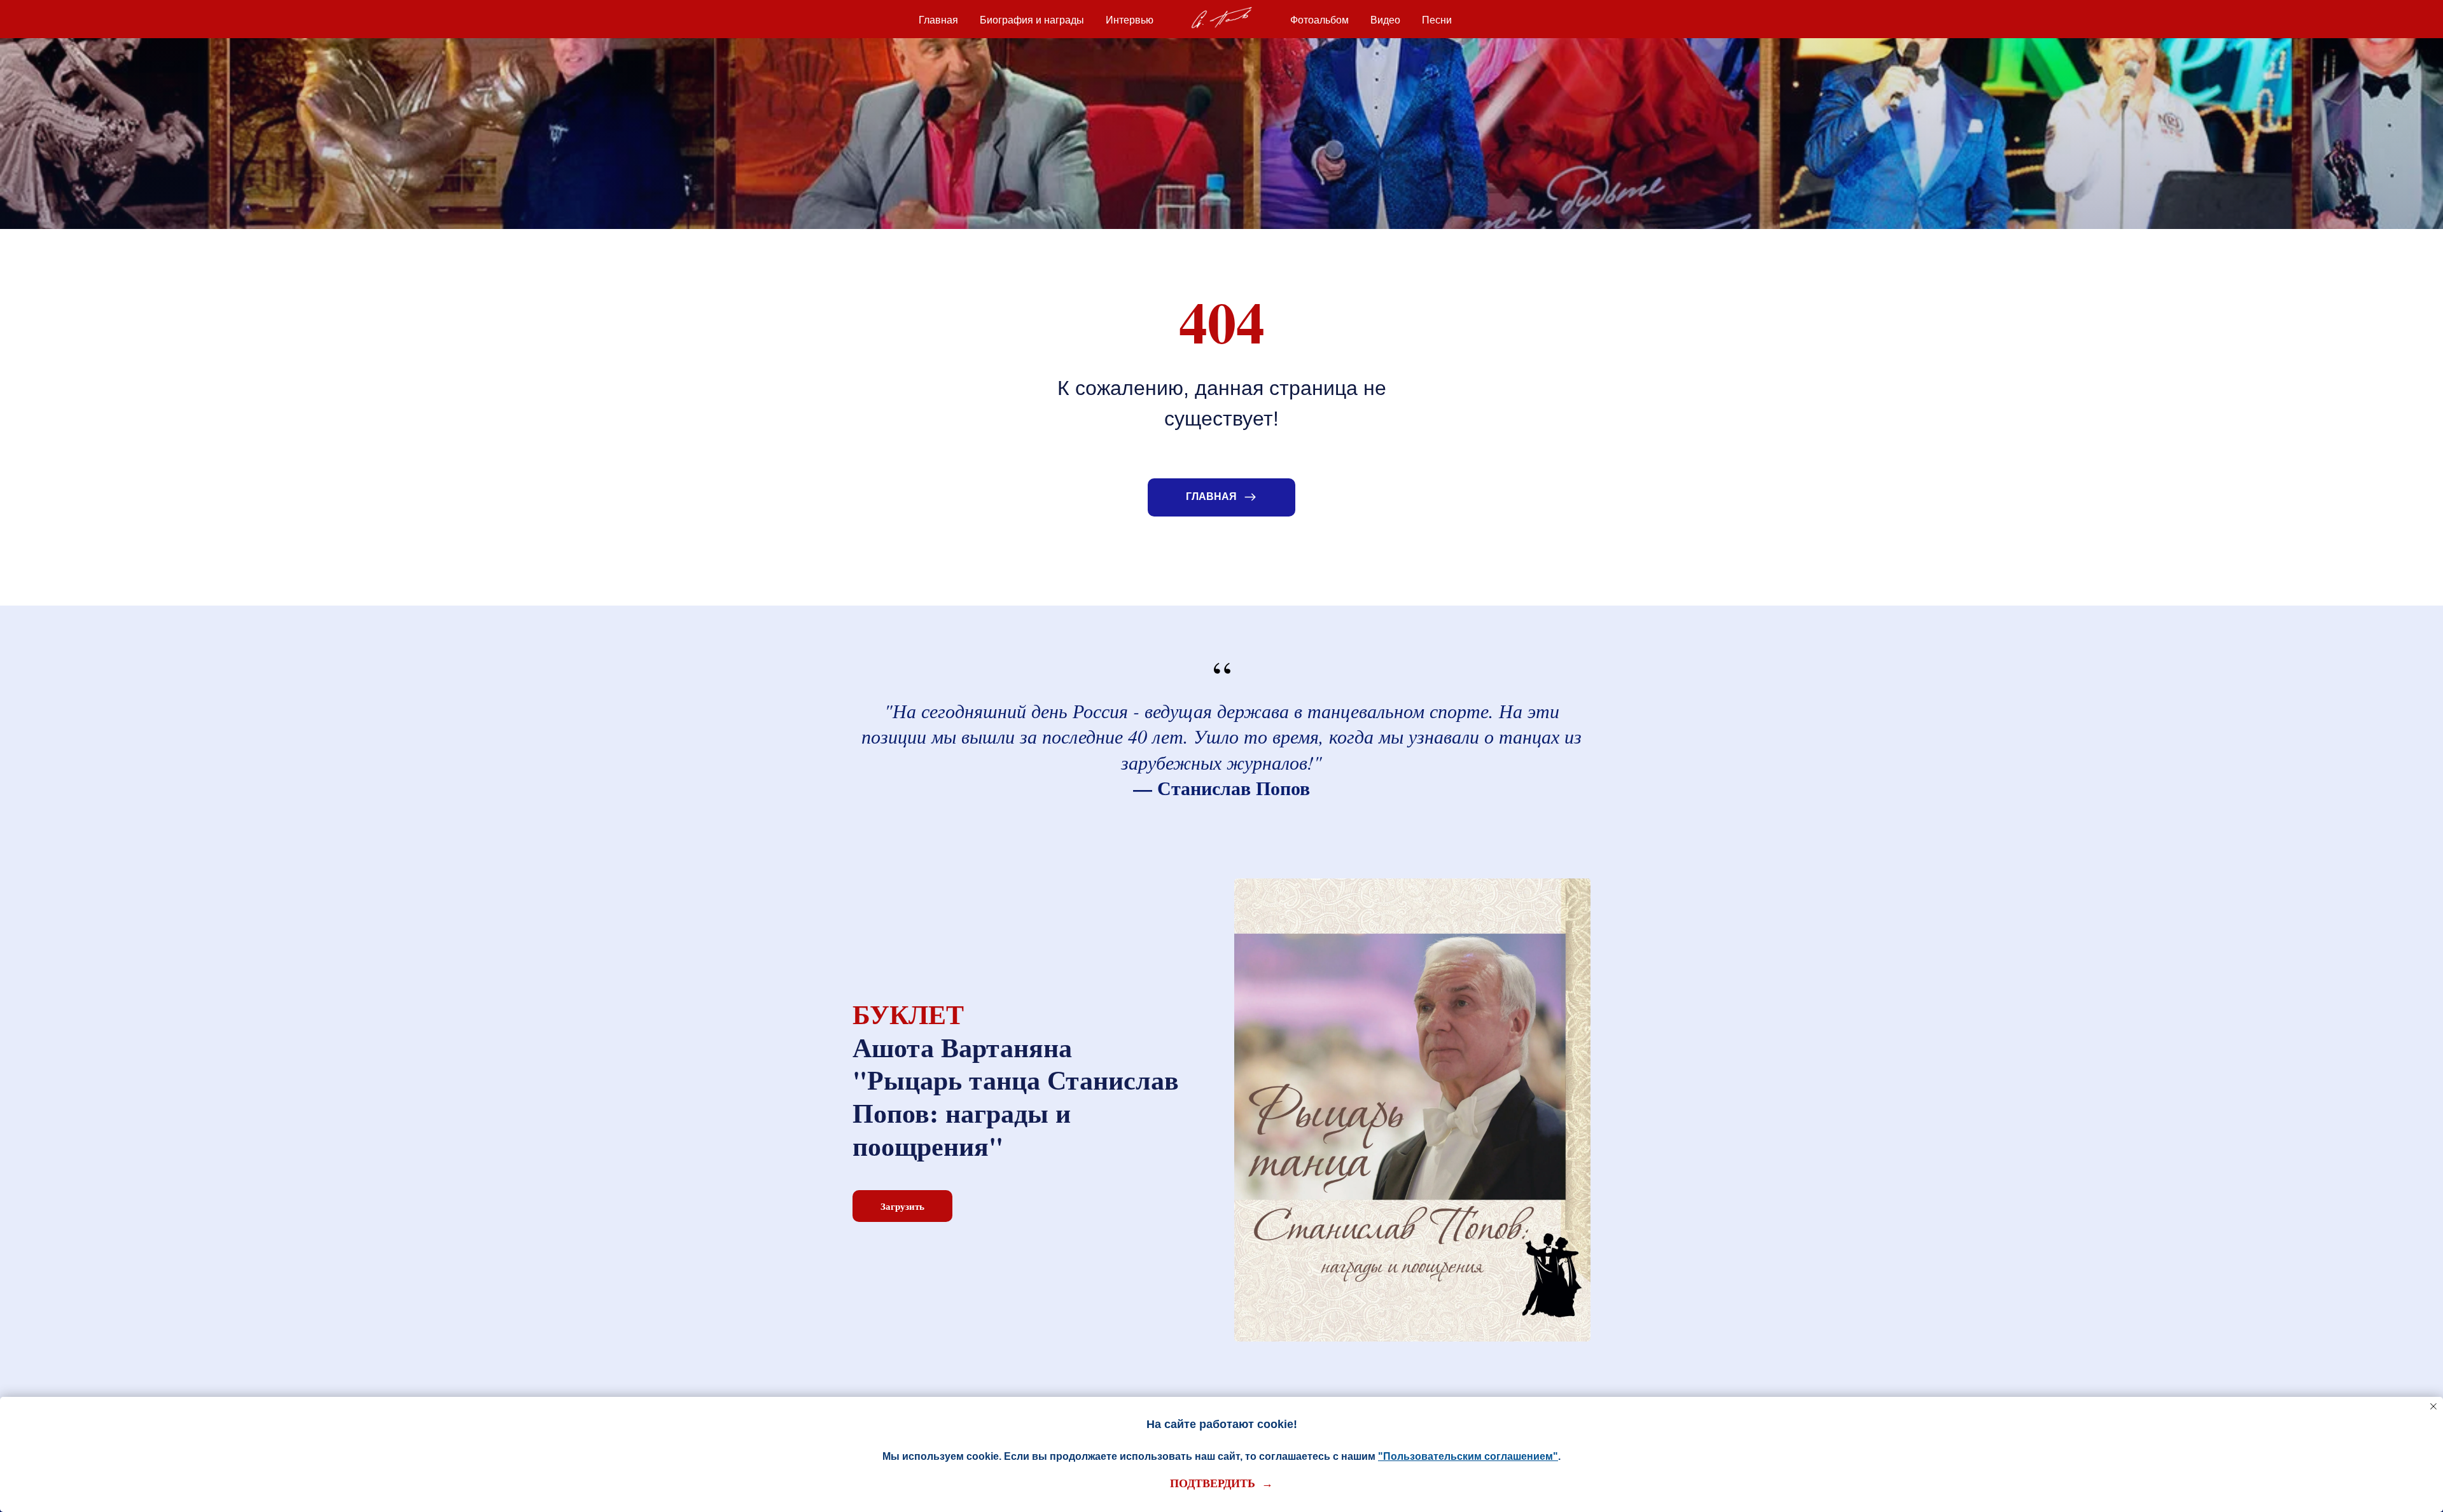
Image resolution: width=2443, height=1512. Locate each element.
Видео (1385, 20)
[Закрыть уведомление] (2433, 1406)
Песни (1437, 20)
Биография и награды (1032, 20)
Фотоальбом (1319, 20)
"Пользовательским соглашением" (1468, 1456)
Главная (938, 20)
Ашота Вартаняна (962, 1047)
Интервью (1130, 20)
